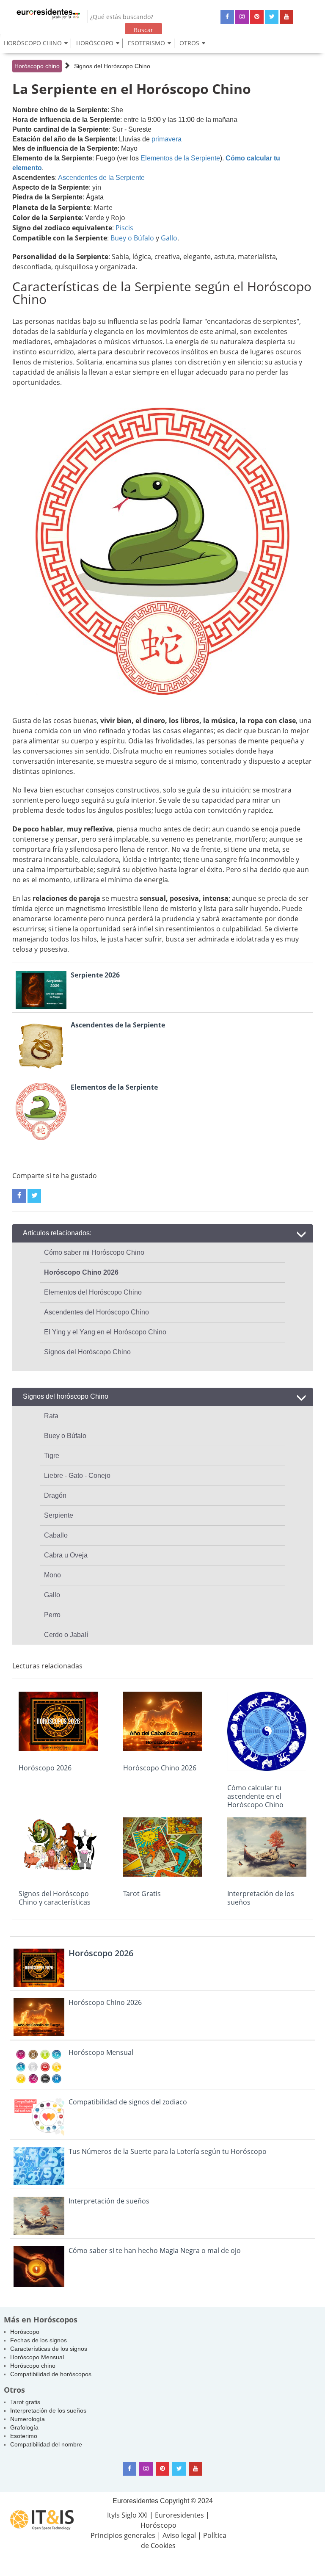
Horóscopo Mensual (101, 2052)
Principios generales (123, 2535)
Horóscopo (25, 2332)
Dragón (55, 1495)
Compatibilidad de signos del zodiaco (128, 2102)
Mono (52, 1575)
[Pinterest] (257, 17)
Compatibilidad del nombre (46, 2444)
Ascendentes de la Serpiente (101, 178)
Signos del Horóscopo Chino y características (55, 1898)
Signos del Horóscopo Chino (112, 66)
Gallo (169, 238)
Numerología (28, 2419)
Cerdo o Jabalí (66, 1635)
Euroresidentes (135, 2501)
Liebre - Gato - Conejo (77, 1476)
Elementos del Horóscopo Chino (93, 1292)
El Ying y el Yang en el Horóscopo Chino (105, 1332)
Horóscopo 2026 (45, 1768)
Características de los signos (49, 2349)
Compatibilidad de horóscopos (51, 2374)
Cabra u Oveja (66, 1555)
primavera (167, 139)
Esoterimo (24, 2436)
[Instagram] (242, 17)
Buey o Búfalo (132, 238)
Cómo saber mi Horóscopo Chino (94, 1252)
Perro (52, 1615)
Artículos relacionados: (57, 1233)
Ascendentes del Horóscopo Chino (96, 1312)
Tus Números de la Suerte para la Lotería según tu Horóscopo (168, 2151)
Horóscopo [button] (95, 43)
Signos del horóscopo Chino (66, 1396)
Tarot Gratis (142, 1894)
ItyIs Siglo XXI (127, 2515)
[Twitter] (272, 17)
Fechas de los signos (39, 2340)
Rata (51, 1416)
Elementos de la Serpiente (180, 158)
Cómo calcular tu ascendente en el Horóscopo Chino (255, 1796)
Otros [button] (189, 43)
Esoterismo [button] (146, 43)
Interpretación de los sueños (261, 1898)
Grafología (24, 2427)
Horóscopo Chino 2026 (160, 1768)
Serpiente (59, 1515)
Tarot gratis (25, 2402)
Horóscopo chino (37, 66)
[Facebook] (227, 17)
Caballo (56, 1535)
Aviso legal (179, 2535)
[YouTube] (286, 17)
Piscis (124, 228)
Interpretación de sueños (109, 2201)
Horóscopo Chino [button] (33, 43)
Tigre (52, 1456)
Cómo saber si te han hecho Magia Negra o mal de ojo (155, 2250)
